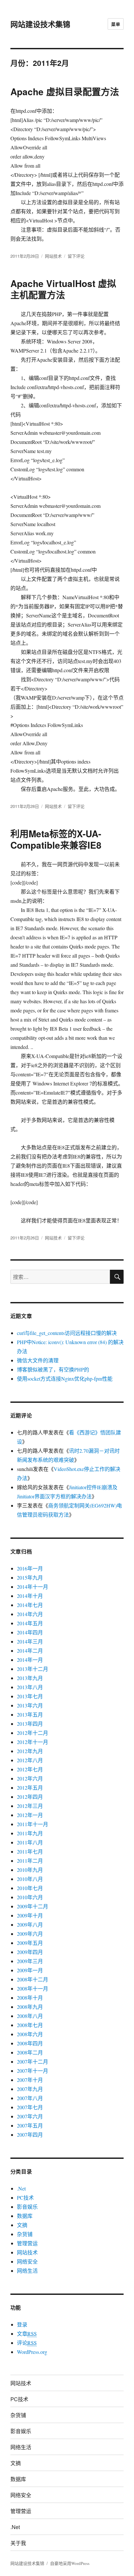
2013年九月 (30, 1678)
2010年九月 (30, 1870)
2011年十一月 (33, 1824)
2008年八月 (30, 2016)
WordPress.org (32, 2352)
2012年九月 (30, 1751)
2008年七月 (30, 2025)
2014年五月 (30, 1623)
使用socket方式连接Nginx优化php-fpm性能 (65, 1379)
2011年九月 (30, 1833)
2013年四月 (30, 1724)
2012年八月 (30, 1760)
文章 (27, 2334)
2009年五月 (30, 1943)
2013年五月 (30, 1714)
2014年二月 (30, 1651)
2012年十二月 (33, 1733)
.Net (21, 2188)
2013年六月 (30, 1705)
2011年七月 (30, 1851)
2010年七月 (30, 1888)
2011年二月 (30, 1861)
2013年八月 (30, 1687)
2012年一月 (30, 1815)
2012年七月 (30, 1769)
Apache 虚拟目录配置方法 (65, 91)
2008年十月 (30, 1998)
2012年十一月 (33, 1742)
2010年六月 (30, 1897)
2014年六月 (30, 1614)
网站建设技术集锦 (40, 24)
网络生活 (27, 2271)
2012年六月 (30, 1778)
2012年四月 (30, 1797)
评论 (27, 2343)
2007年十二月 (33, 2061)
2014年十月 (30, 1596)
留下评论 (76, 256)
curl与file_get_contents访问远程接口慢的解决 (67, 1333)
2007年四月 (30, 2135)
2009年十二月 (33, 1906)
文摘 (22, 2225)
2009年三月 (30, 1961)
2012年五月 (30, 1788)
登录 (22, 2324)
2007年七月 (30, 2107)
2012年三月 (30, 1806)
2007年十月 (30, 2080)
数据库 (25, 2216)
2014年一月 (30, 1660)
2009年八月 (30, 1924)
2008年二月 (30, 2052)
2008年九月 (30, 2007)
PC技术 (25, 2197)
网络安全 (27, 2261)
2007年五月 (30, 2125)
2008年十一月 (33, 1988)
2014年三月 (30, 1641)
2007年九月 (30, 2089)
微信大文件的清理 (38, 1360)
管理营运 (27, 2243)
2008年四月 (30, 2043)
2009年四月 (30, 1952)
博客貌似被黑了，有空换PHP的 (53, 1369)
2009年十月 (30, 1915)
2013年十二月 (33, 1669)
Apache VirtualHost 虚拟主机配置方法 (63, 289)
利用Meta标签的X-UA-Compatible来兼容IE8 (56, 839)
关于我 (18, 2543)
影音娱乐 (27, 2207)
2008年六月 (30, 2034)
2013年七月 (30, 1696)
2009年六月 (30, 1934)
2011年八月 (30, 1842)
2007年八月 (30, 2098)
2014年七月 (30, 1605)
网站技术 (53, 256)
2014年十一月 (33, 1587)
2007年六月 (30, 2116)
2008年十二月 (33, 1979)
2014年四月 (30, 1632)
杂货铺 (25, 2234)
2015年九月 (30, 1577)
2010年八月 (30, 1879)
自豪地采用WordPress (70, 2563)
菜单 (116, 24)
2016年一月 (30, 1568)
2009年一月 (30, 1970)
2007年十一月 (33, 2071)
